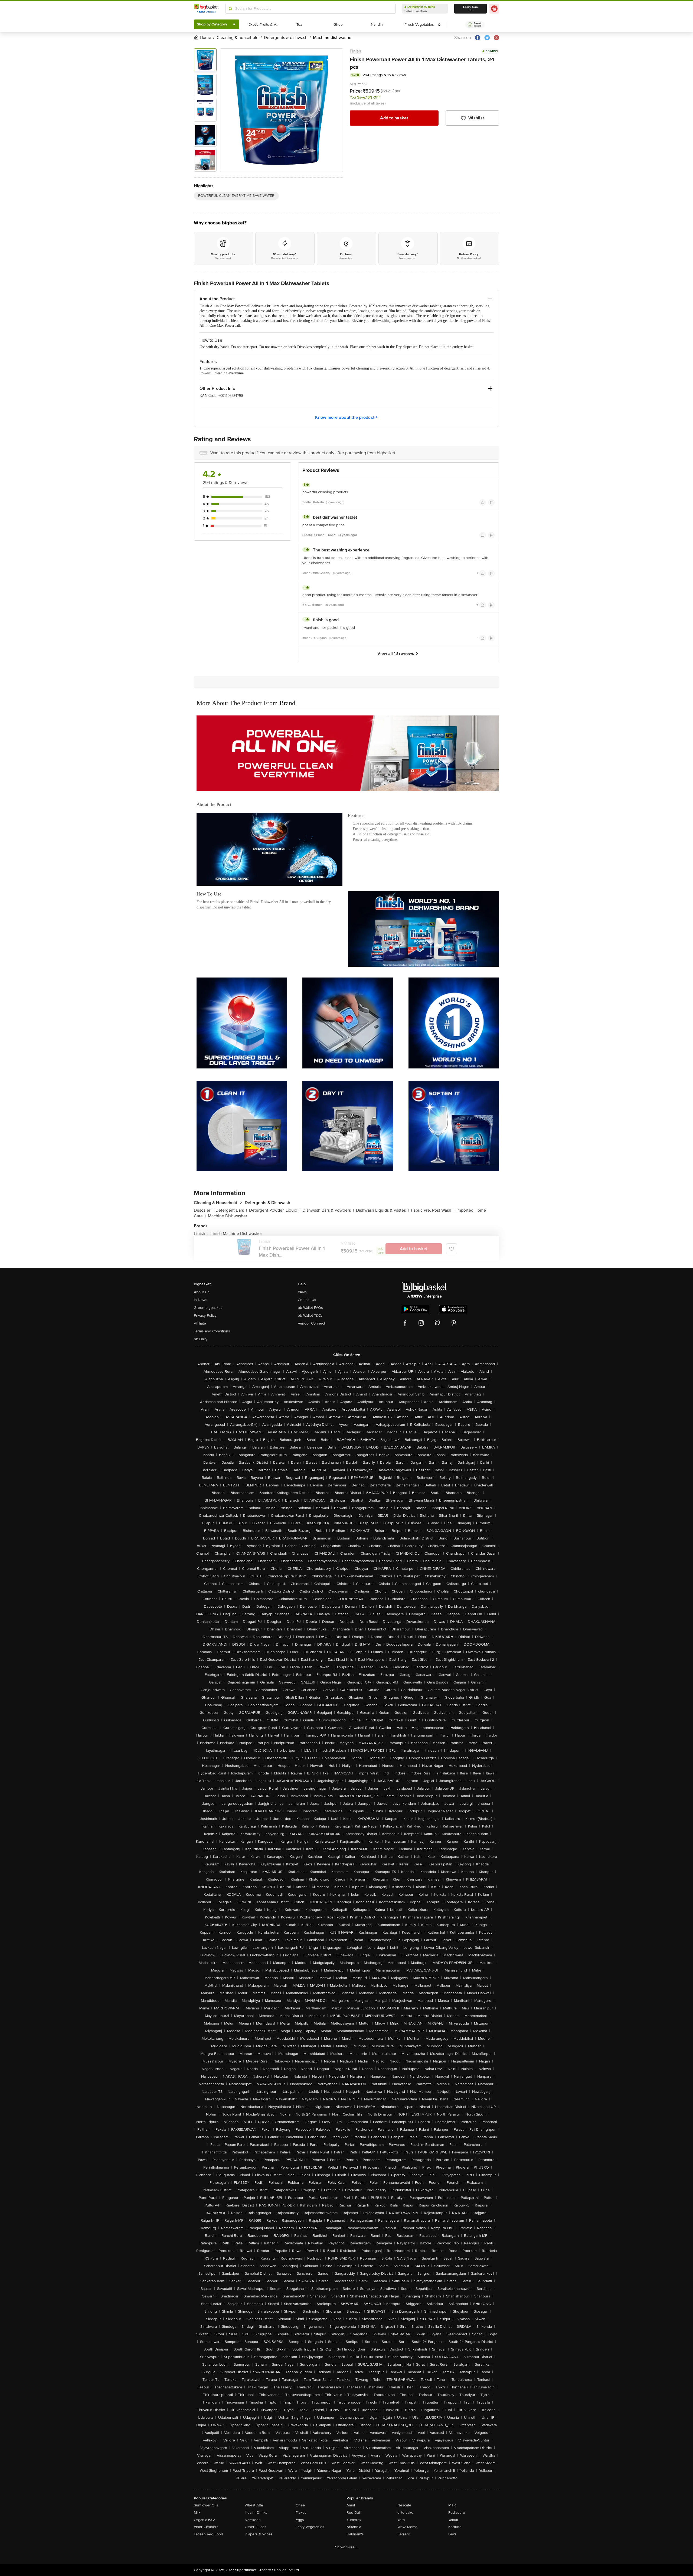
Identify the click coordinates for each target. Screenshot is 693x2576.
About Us (202, 1292)
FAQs (302, 1292)
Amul (351, 2505)
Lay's (452, 2534)
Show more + (346, 2547)
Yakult (453, 2520)
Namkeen (253, 2520)
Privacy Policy (205, 1315)
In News (201, 1300)
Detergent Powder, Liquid (275, 1210)
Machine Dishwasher (228, 1216)
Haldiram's (355, 2534)
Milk (197, 2513)
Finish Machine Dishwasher (236, 1234)
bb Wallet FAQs (310, 1308)
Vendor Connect (311, 1323)
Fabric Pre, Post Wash (433, 1210)
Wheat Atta (254, 2505)
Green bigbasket (208, 1308)
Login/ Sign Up (470, 9)
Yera (401, 2520)
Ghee (300, 2505)
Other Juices (256, 2527)
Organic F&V (204, 2520)
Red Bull (354, 2513)
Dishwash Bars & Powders (328, 1210)
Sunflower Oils (206, 2505)
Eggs (300, 2520)
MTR (452, 2505)
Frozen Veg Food (208, 2534)
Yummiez (354, 2520)
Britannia (354, 2527)
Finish (355, 51)
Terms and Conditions (212, 1331)
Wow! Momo (407, 2527)
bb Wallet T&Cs (310, 1315)
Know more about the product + (346, 417)
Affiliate (200, 1323)
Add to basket (394, 118)
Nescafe (404, 2505)
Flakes (301, 2513)
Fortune (455, 2527)
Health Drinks (256, 2513)
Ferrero (404, 2534)
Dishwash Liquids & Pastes (382, 1210)
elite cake (405, 2513)
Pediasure (457, 2513)
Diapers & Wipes (259, 2534)
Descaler (204, 1210)
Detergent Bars (231, 1210)
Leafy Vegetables (310, 2527)
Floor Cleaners (206, 2527)
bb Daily (201, 1339)
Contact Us (307, 1300)
